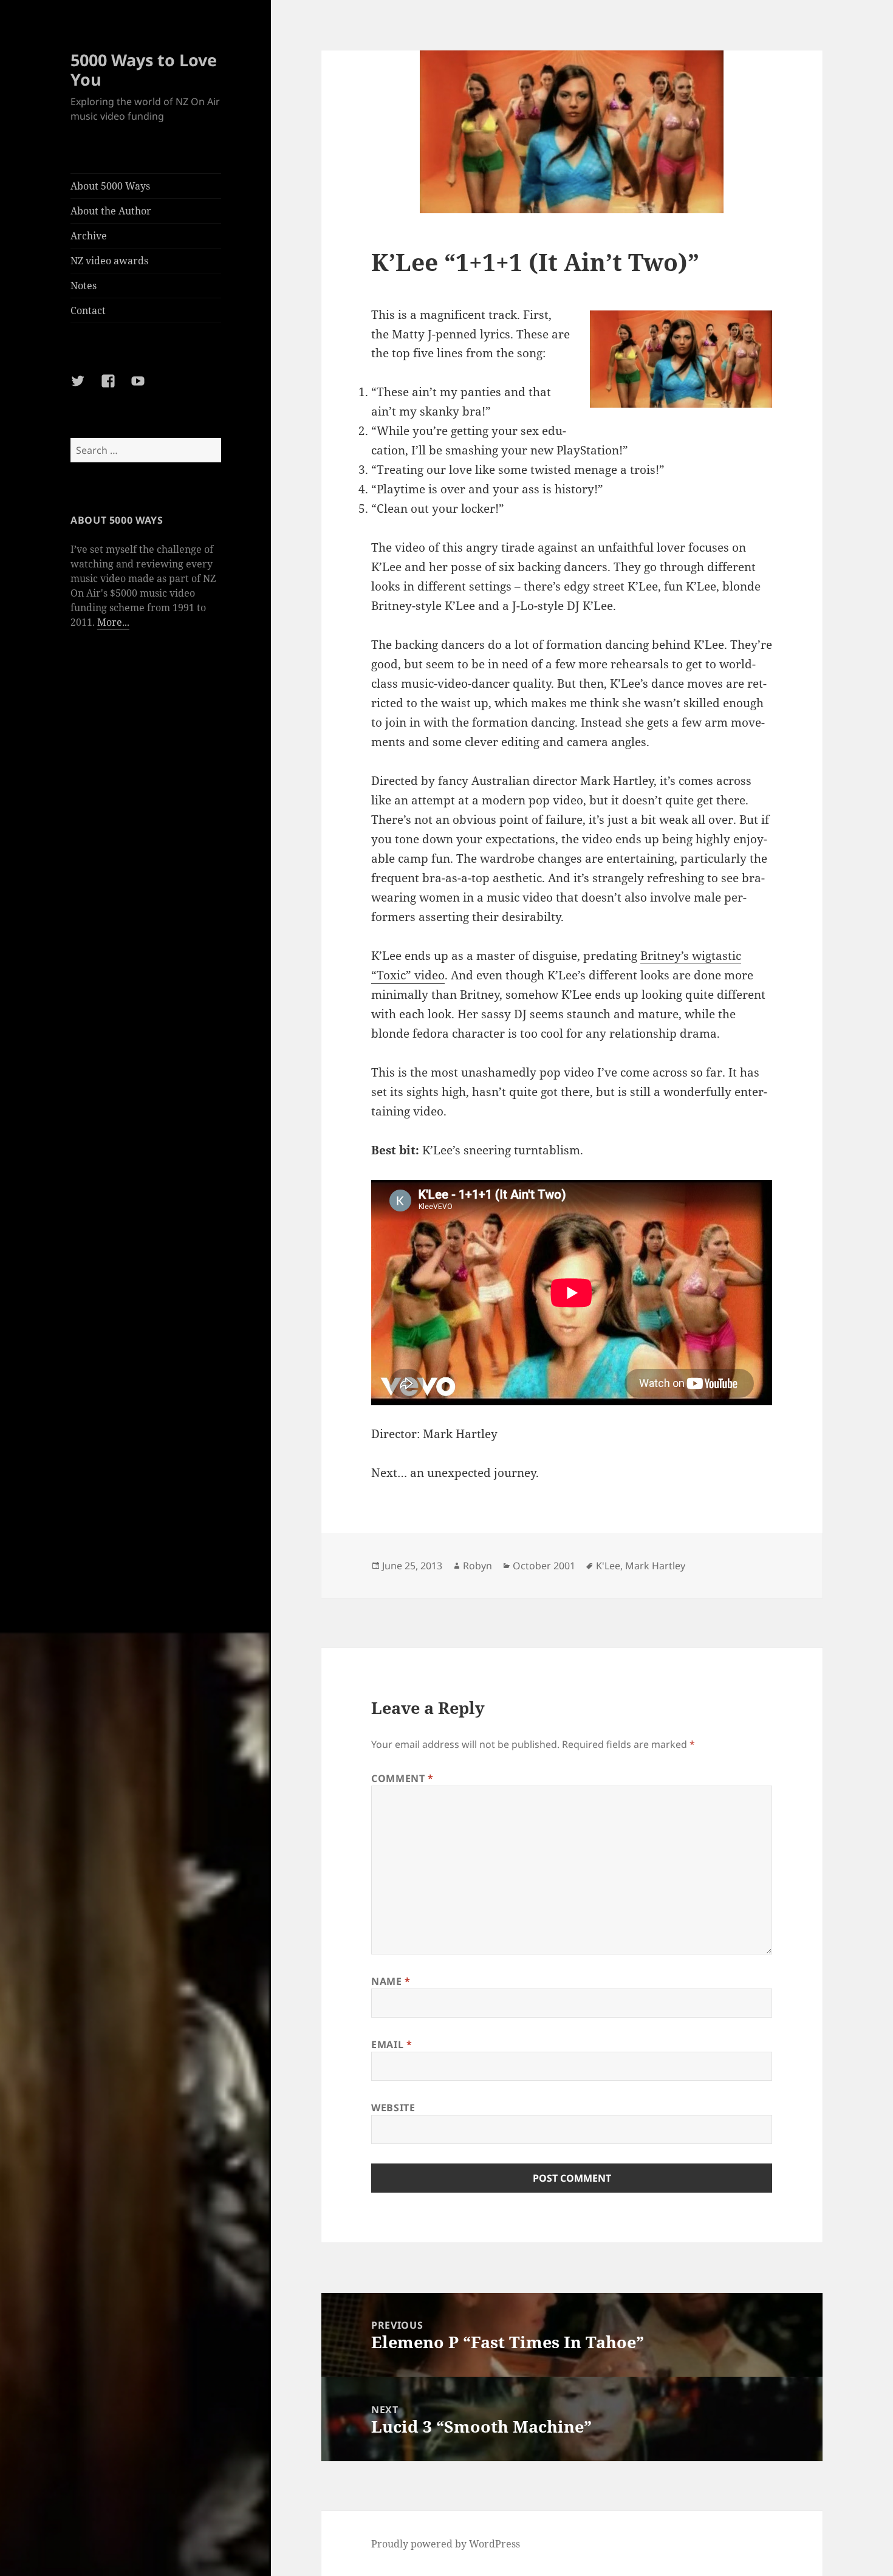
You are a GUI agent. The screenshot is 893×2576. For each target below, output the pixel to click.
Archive (89, 236)
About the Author (111, 211)
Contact (88, 310)
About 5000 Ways (110, 186)
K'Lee (608, 1566)
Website (393, 2108)
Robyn (477, 1566)
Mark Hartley (655, 1566)
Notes (84, 286)
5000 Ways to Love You (144, 70)
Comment (402, 1778)
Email (392, 2044)
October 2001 (544, 1566)
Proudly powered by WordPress (446, 2544)
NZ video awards (109, 261)
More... (113, 622)
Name (391, 1981)
